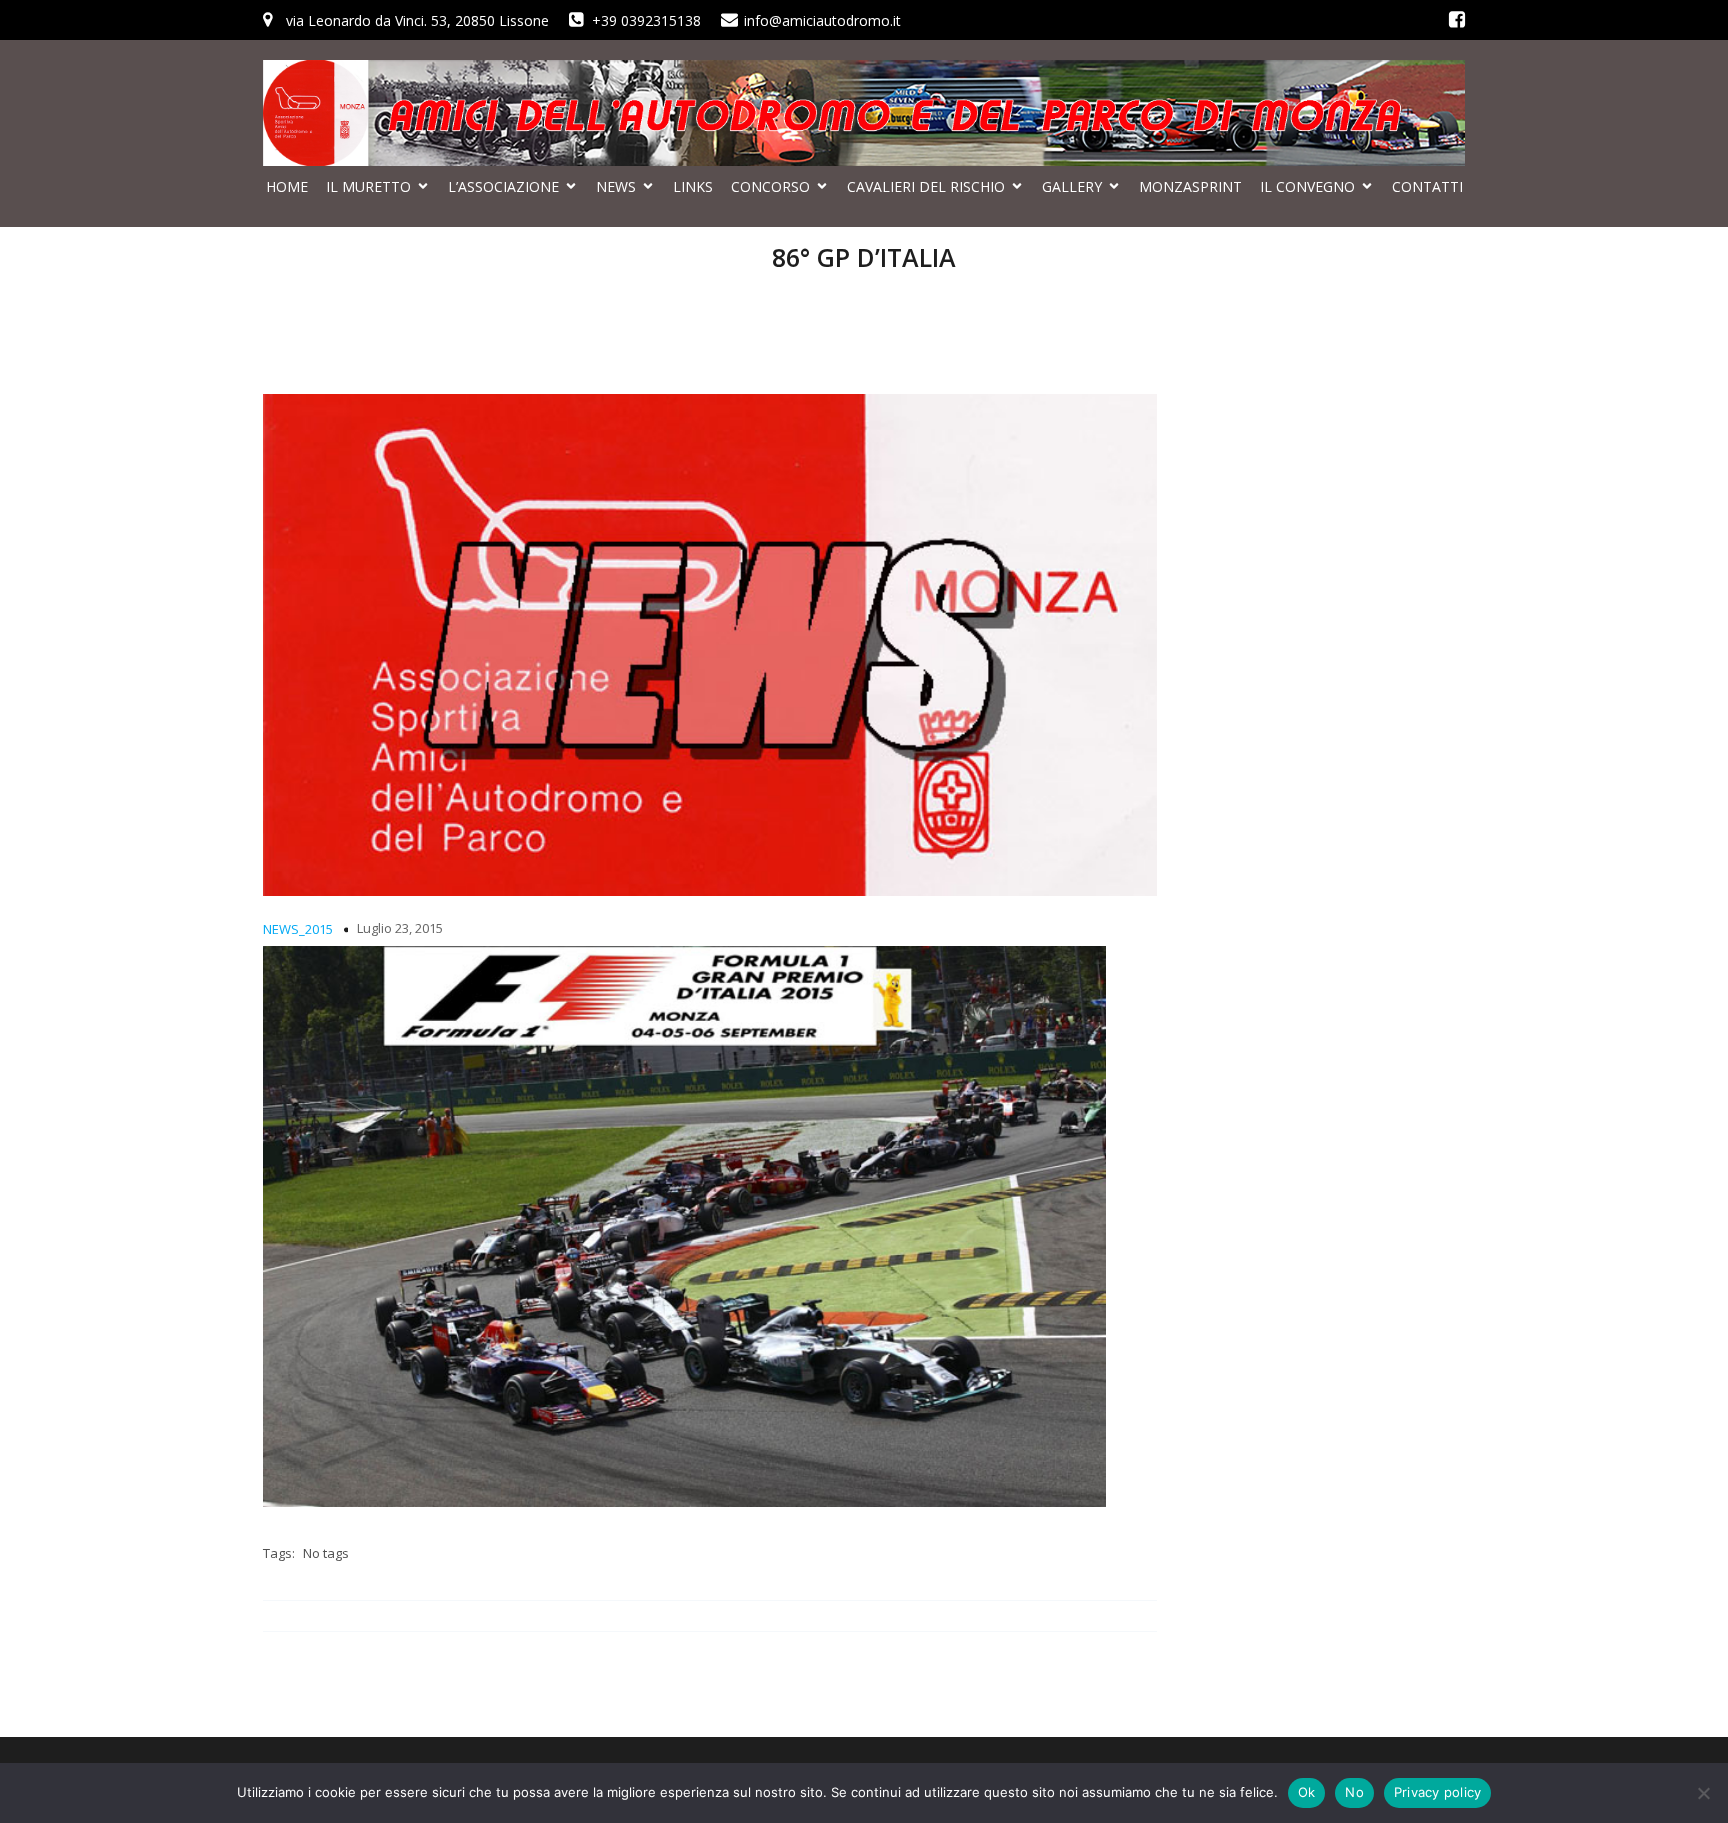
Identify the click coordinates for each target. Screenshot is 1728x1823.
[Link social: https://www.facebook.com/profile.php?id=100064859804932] (1457, 20)
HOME (287, 186)
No (1354, 1792)
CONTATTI (1427, 186)
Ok (1307, 1792)
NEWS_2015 (298, 929)
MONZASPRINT (1190, 186)
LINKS (693, 186)
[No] (1703, 1793)
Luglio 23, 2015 (400, 928)
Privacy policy (1438, 1792)
